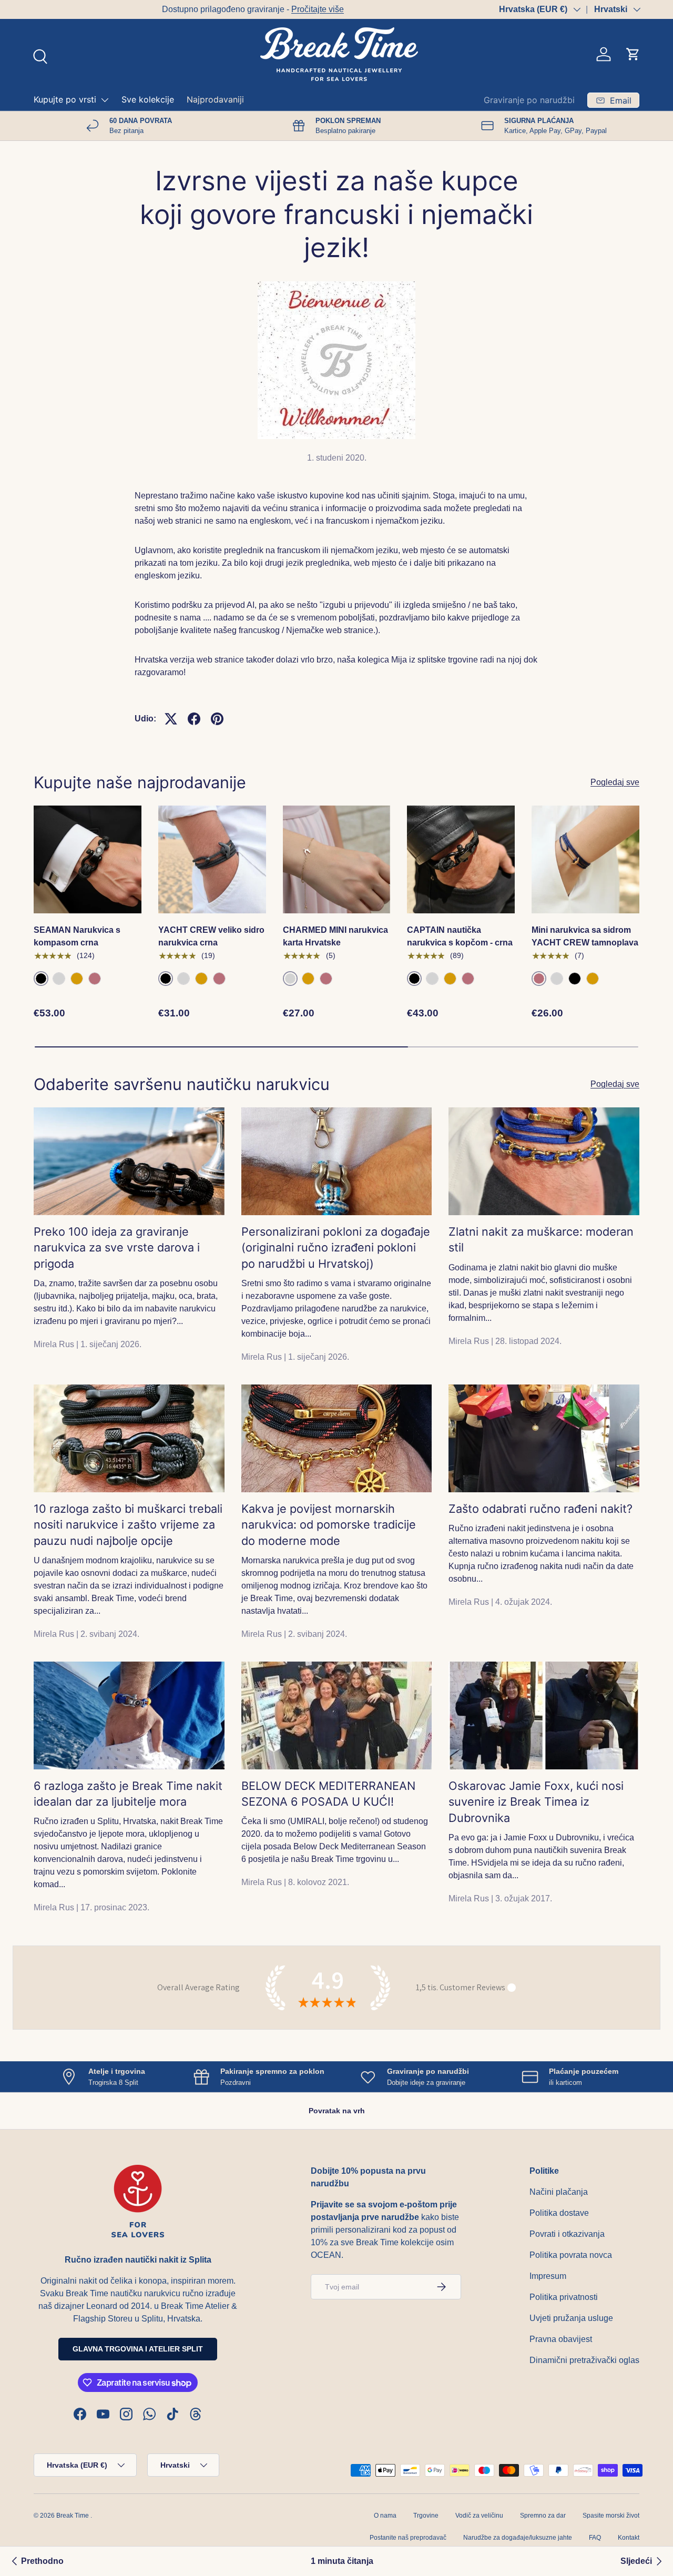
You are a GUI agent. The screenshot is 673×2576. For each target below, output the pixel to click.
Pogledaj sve (615, 782)
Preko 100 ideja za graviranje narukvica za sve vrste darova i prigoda (117, 1248)
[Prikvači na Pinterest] (217, 719)
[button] (633, 54)
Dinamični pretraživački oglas (584, 2360)
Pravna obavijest (561, 2339)
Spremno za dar (543, 2516)
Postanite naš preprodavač (408, 2538)
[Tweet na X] (171, 719)
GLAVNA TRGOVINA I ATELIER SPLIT (138, 2349)
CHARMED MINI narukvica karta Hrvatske (335, 936)
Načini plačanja (559, 2192)
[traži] (39, 55)
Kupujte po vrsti (65, 99)
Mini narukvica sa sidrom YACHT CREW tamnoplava (585, 936)
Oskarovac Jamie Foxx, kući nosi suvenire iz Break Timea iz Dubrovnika (536, 1802)
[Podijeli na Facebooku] (194, 719)
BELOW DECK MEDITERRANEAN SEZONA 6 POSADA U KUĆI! (328, 1794)
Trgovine (426, 2516)
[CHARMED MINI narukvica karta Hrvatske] (337, 859)
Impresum (548, 2276)
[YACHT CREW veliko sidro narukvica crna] (212, 859)
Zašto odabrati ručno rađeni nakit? (541, 1509)
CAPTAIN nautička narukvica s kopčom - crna (460, 936)
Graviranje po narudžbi (529, 100)
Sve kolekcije (148, 99)
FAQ (595, 2538)
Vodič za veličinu (479, 2516)
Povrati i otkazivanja (567, 2234)
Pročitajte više (189, 9)
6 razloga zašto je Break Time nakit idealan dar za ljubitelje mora (128, 1794)
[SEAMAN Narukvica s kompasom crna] (88, 859)
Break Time (73, 2516)
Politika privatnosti (564, 2297)
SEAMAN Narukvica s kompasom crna (77, 936)
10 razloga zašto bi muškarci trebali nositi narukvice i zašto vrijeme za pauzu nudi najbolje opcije (128, 1525)
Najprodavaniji (215, 99)
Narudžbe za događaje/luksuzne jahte (518, 2538)
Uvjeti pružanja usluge (571, 2318)
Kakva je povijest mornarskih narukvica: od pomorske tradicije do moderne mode (329, 1525)
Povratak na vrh (337, 2111)
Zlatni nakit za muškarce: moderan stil (541, 1239)
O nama (385, 2516)
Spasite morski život (611, 2516)
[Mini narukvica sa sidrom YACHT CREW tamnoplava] (585, 859)
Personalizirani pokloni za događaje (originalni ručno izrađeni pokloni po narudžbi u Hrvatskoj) (336, 1248)
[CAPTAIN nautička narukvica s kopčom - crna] (461, 859)
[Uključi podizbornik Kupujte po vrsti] (105, 100)
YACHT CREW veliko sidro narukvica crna (211, 936)
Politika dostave (559, 2213)
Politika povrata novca (571, 2255)
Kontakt (629, 2538)
